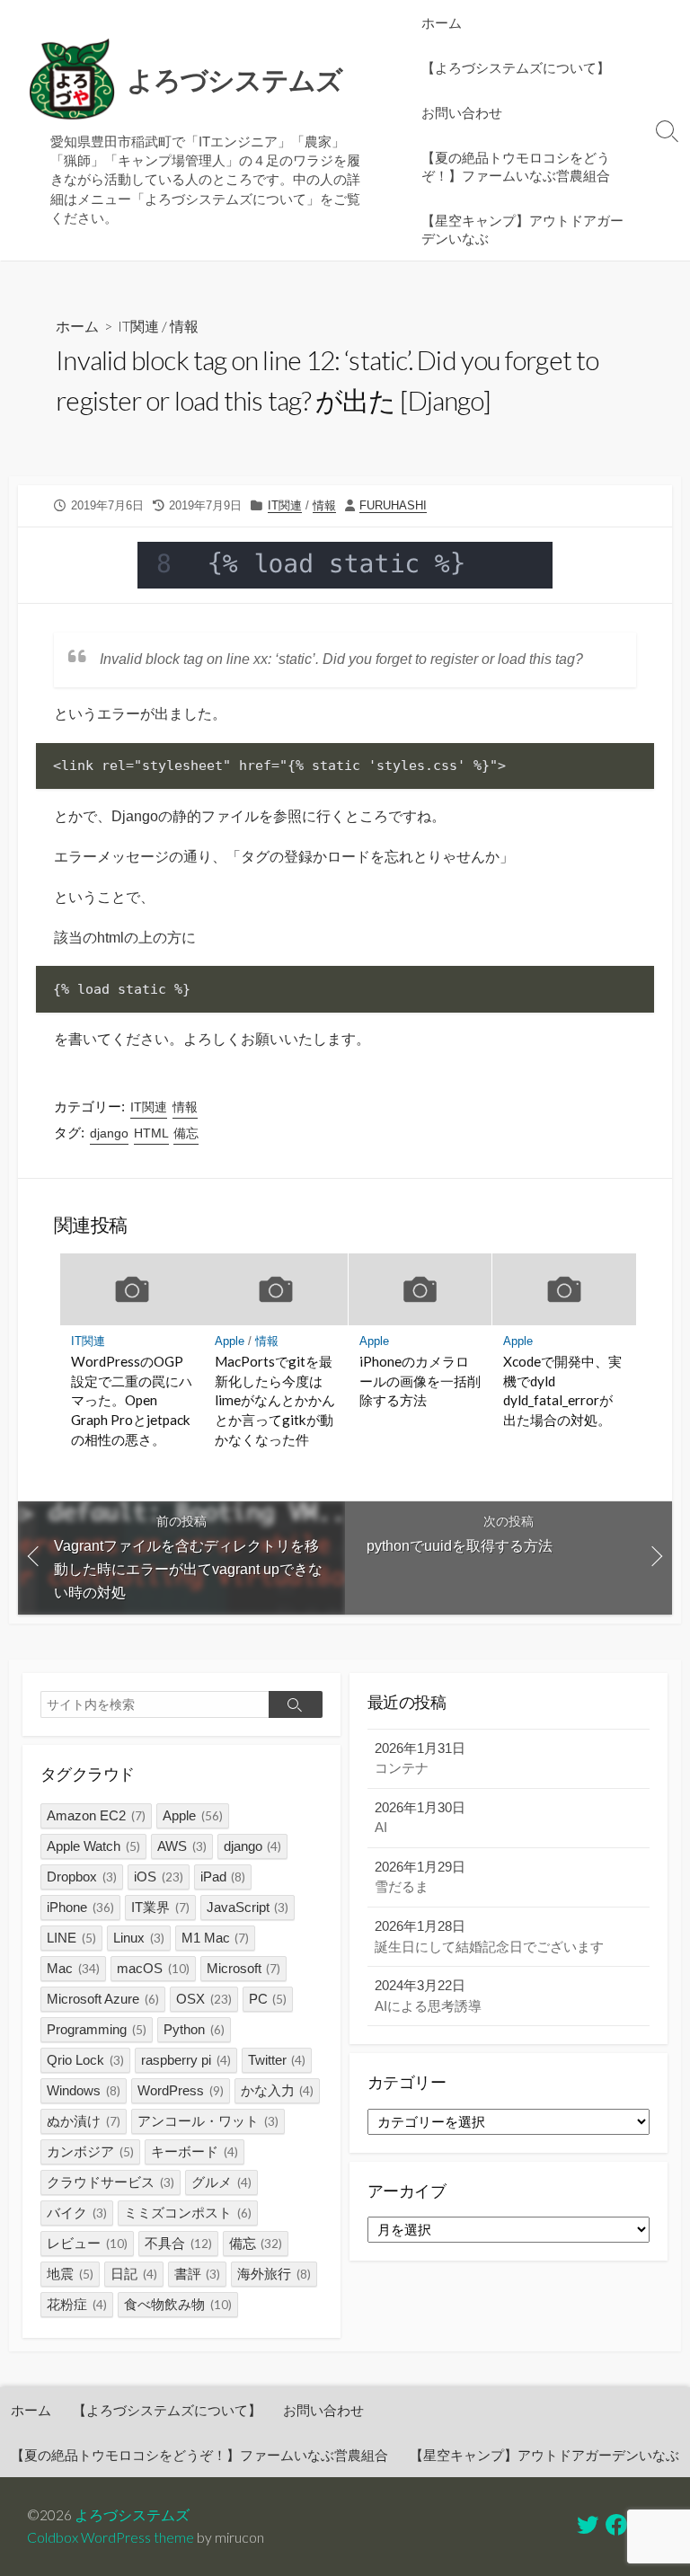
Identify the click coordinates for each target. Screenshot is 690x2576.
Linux (139, 1938)
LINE (71, 1938)
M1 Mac (216, 1938)
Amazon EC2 (96, 1815)
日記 (134, 2274)
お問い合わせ (462, 112)
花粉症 (77, 2304)
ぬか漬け (84, 2121)
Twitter (277, 2060)
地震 (70, 2274)
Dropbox (82, 1877)
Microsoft (244, 1968)
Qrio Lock (85, 2060)
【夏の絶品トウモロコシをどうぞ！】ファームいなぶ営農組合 (516, 166)
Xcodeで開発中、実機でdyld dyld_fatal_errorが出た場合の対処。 (562, 1390)
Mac (73, 1968)
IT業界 (160, 1907)
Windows (84, 2090)
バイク (77, 2213)
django (109, 1133)
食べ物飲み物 (178, 2304)
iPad (223, 1877)
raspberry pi (186, 2060)
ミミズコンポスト (188, 2213)
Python (194, 2029)
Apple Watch (93, 1846)
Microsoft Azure (103, 1999)
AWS (182, 1846)
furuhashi (393, 505)
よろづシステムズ (132, 2515)
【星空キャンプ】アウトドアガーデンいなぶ (522, 229)
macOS (153, 1968)
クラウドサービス (111, 2182)
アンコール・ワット (208, 2121)
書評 (198, 2274)
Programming (97, 2029)
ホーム (442, 22)
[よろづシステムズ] (72, 80)
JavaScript (248, 1907)
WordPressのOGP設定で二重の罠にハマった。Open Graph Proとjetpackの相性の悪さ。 (132, 1400)
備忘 (186, 1133)
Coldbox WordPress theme (111, 2537)
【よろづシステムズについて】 (516, 67)
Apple (230, 1341)
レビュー (87, 2243)
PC (268, 1999)
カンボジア (90, 2151)
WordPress (181, 2090)
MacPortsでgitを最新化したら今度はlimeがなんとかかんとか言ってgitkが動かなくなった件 (275, 1400)
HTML (151, 1133)
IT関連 (138, 326)
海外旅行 (274, 2274)
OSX (204, 1999)
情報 (184, 326)
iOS (159, 1877)
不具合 (178, 2243)
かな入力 (278, 2090)
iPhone (80, 1907)
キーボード (195, 2151)
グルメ (221, 2182)
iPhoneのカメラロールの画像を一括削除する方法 (420, 1381)
